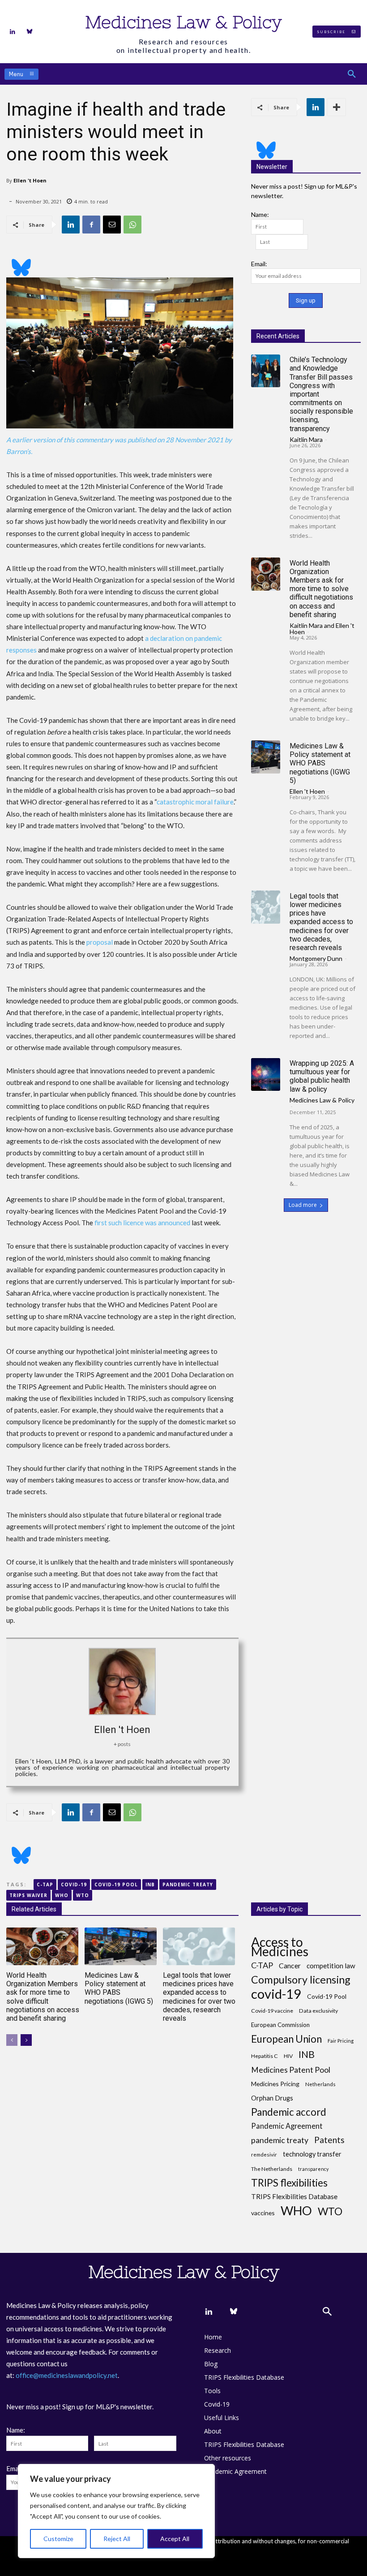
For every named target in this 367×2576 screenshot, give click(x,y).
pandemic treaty (188, 1884)
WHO (62, 1895)
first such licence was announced (142, 1223)
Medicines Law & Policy (322, 1100)
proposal (100, 942)
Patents (329, 2140)
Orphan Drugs (272, 2098)
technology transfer (312, 2154)
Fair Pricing (341, 2041)
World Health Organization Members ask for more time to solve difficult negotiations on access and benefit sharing (321, 589)
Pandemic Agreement (287, 2126)
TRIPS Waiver (28, 1895)
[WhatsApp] (132, 225)
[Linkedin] (13, 32)
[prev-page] (12, 2040)
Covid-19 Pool (116, 1884)
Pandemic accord (289, 2112)
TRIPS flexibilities (289, 2183)
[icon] (122, 262)
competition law (331, 1966)
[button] (352, 74)
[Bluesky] (30, 32)
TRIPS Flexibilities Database (294, 2196)
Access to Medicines (280, 1947)
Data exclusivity (318, 2011)
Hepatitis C (265, 2056)
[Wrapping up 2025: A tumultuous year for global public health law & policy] (266, 1075)
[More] (337, 107)
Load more (303, 1205)
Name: (260, 214)
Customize (58, 2539)
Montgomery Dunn (316, 958)
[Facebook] (91, 225)
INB (150, 1884)
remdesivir (264, 2155)
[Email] (112, 225)
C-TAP (45, 1884)
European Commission (280, 2025)
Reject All (117, 2539)
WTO (83, 1895)
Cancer (290, 1965)
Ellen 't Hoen (30, 180)
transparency (313, 2169)
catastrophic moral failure (195, 802)
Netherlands (320, 2084)
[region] (116, 2511)
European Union (286, 2039)
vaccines (263, 2213)
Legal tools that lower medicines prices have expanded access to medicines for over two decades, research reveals (321, 922)
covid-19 (74, 1884)
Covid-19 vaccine (272, 2011)
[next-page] (26, 2040)
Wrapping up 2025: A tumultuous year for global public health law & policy (322, 1076)
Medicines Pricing (275, 2084)
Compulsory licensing (301, 1980)
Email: (259, 264)
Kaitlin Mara (306, 439)
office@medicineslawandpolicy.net (67, 2375)
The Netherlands (272, 2169)
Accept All (175, 2539)
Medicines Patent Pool (291, 2070)
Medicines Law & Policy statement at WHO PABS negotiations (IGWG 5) (320, 763)
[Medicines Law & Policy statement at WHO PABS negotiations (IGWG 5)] (266, 757)
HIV (288, 2056)
